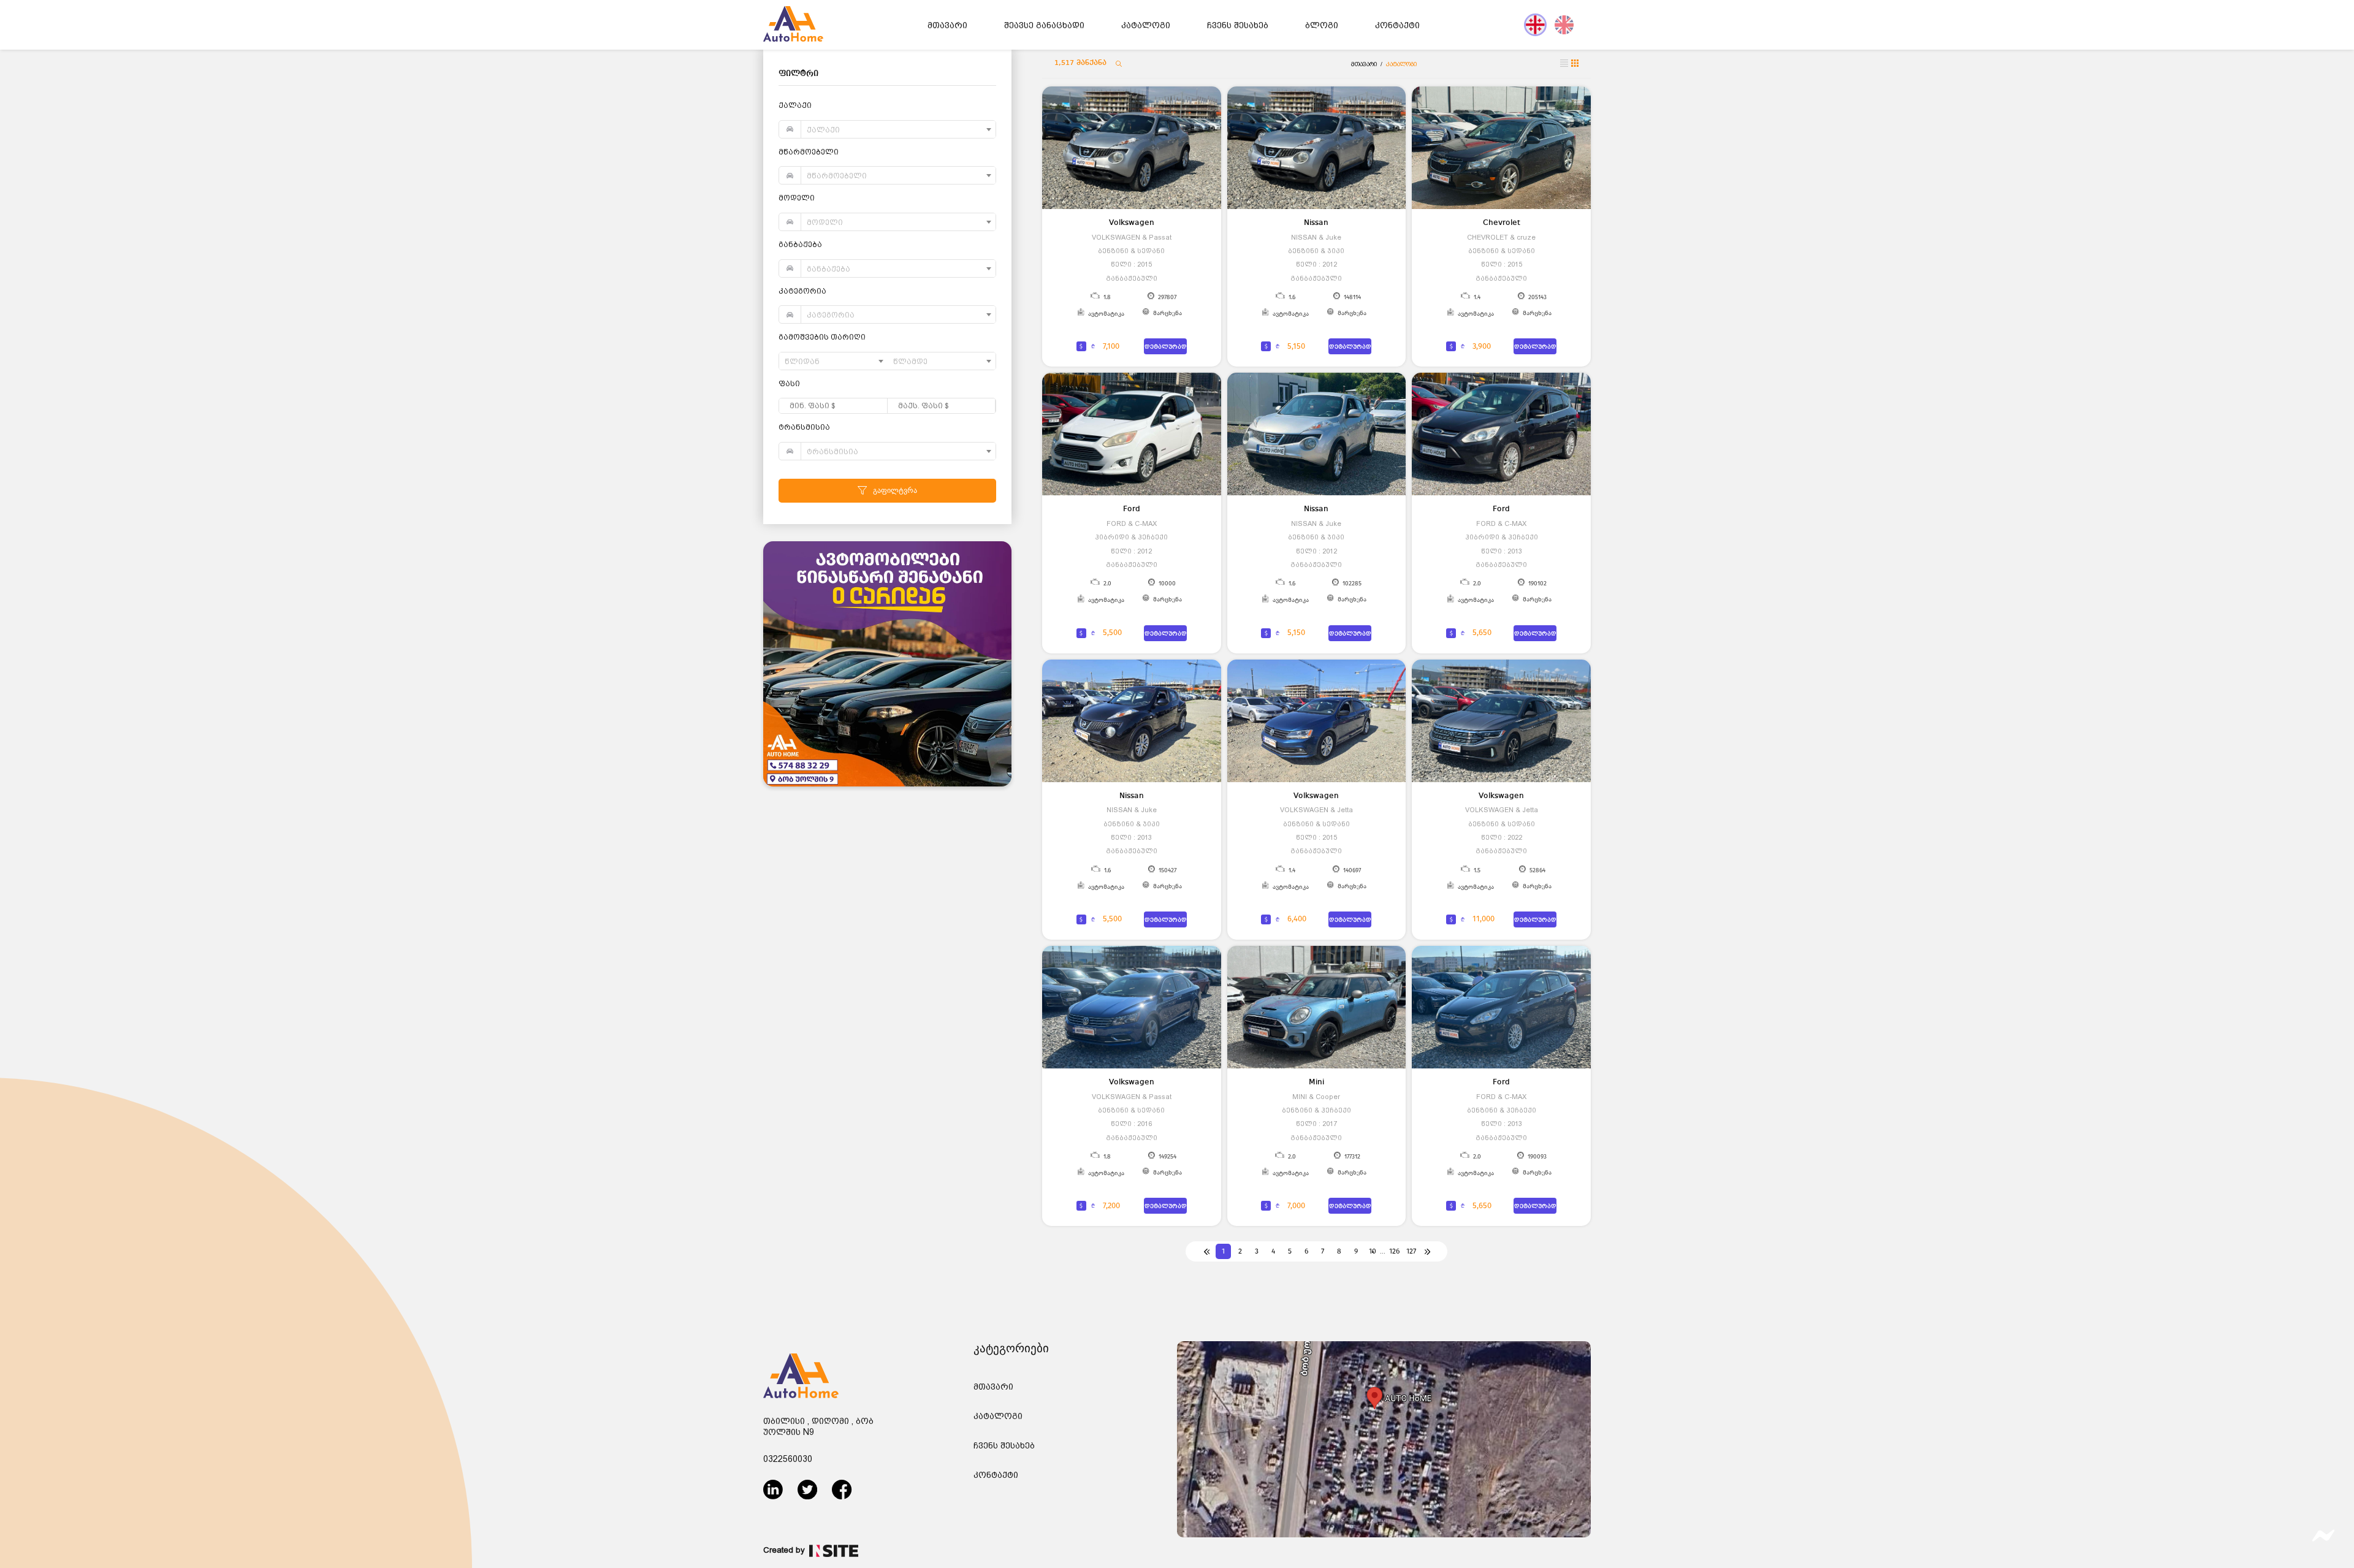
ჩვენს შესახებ (1238, 25)
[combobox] (898, 129)
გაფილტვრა (895, 490)
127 (1411, 1251)
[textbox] (898, 130)
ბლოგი (1322, 25)
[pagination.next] (1427, 1251)
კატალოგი (1146, 25)
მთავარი (947, 25)
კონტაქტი (1397, 25)
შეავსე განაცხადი (1044, 25)
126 (1394, 1251)
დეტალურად (1166, 347)
